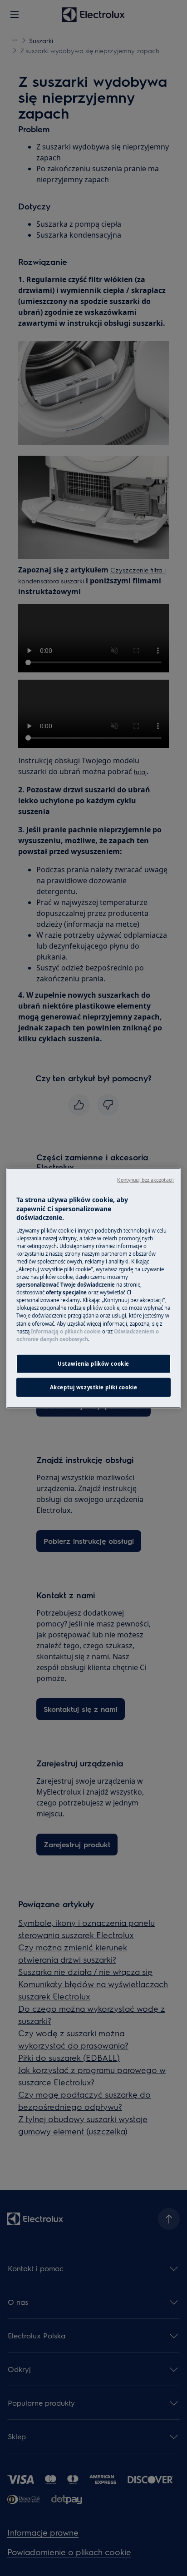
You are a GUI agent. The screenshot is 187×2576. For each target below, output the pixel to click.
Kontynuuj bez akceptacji (145, 1180)
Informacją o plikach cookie (66, 1331)
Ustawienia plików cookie (93, 1363)
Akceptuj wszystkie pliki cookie (94, 1387)
